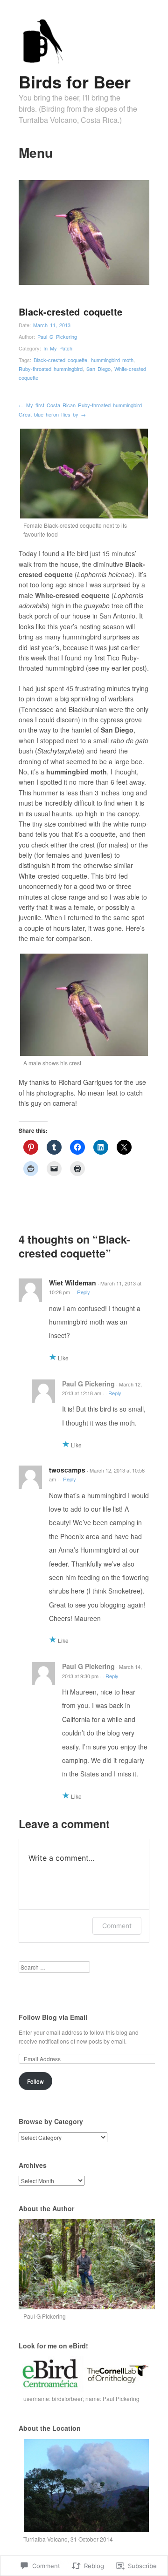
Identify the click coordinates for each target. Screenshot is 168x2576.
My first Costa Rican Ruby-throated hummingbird (80, 405)
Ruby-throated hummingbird (51, 369)
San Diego (98, 369)
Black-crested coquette (60, 360)
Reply (84, 1292)
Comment (117, 1926)
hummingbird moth (112, 360)
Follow (35, 2081)
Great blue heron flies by (52, 414)
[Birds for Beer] (42, 61)
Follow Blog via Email (53, 2017)
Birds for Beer (75, 81)
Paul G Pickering (57, 336)
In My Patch (58, 348)
